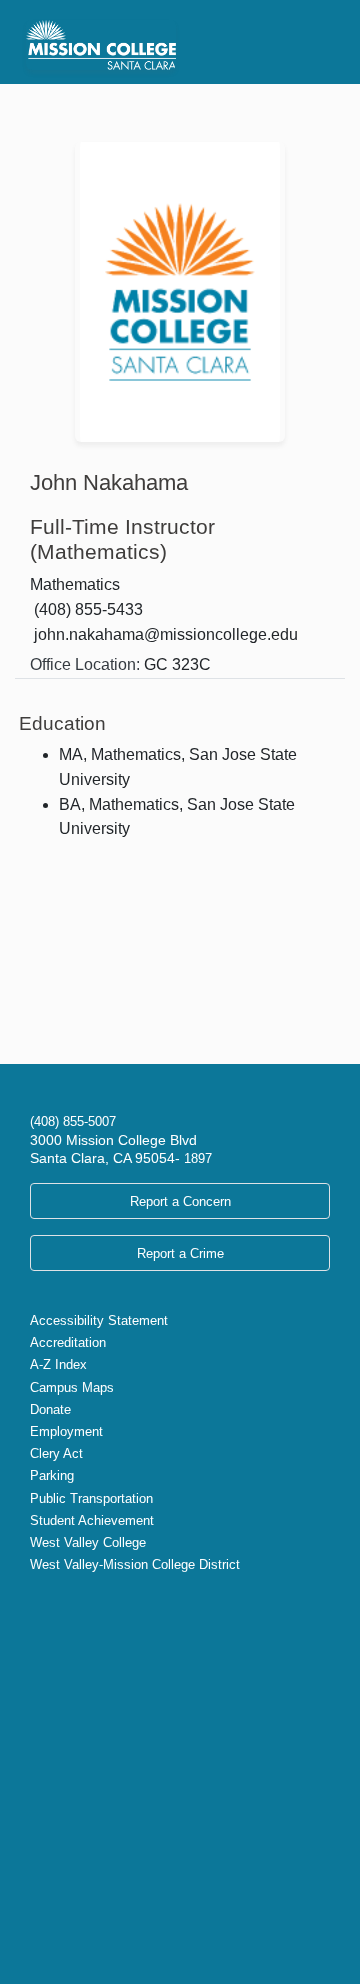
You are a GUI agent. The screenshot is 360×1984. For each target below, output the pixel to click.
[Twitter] (38, 1606)
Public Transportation (91, 1498)
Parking (52, 1475)
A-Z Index (58, 1364)
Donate (50, 1409)
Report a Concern (180, 1201)
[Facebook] (54, 1606)
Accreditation (68, 1342)
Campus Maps (72, 1387)
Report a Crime (180, 1253)
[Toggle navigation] (308, 42)
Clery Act (56, 1453)
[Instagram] (70, 1606)
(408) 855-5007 (73, 1121)
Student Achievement (92, 1520)
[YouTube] (86, 1606)
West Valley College (88, 1542)
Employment (66, 1431)
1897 (196, 1158)
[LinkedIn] (102, 1606)
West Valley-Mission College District (135, 1564)
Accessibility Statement (99, 1320)
